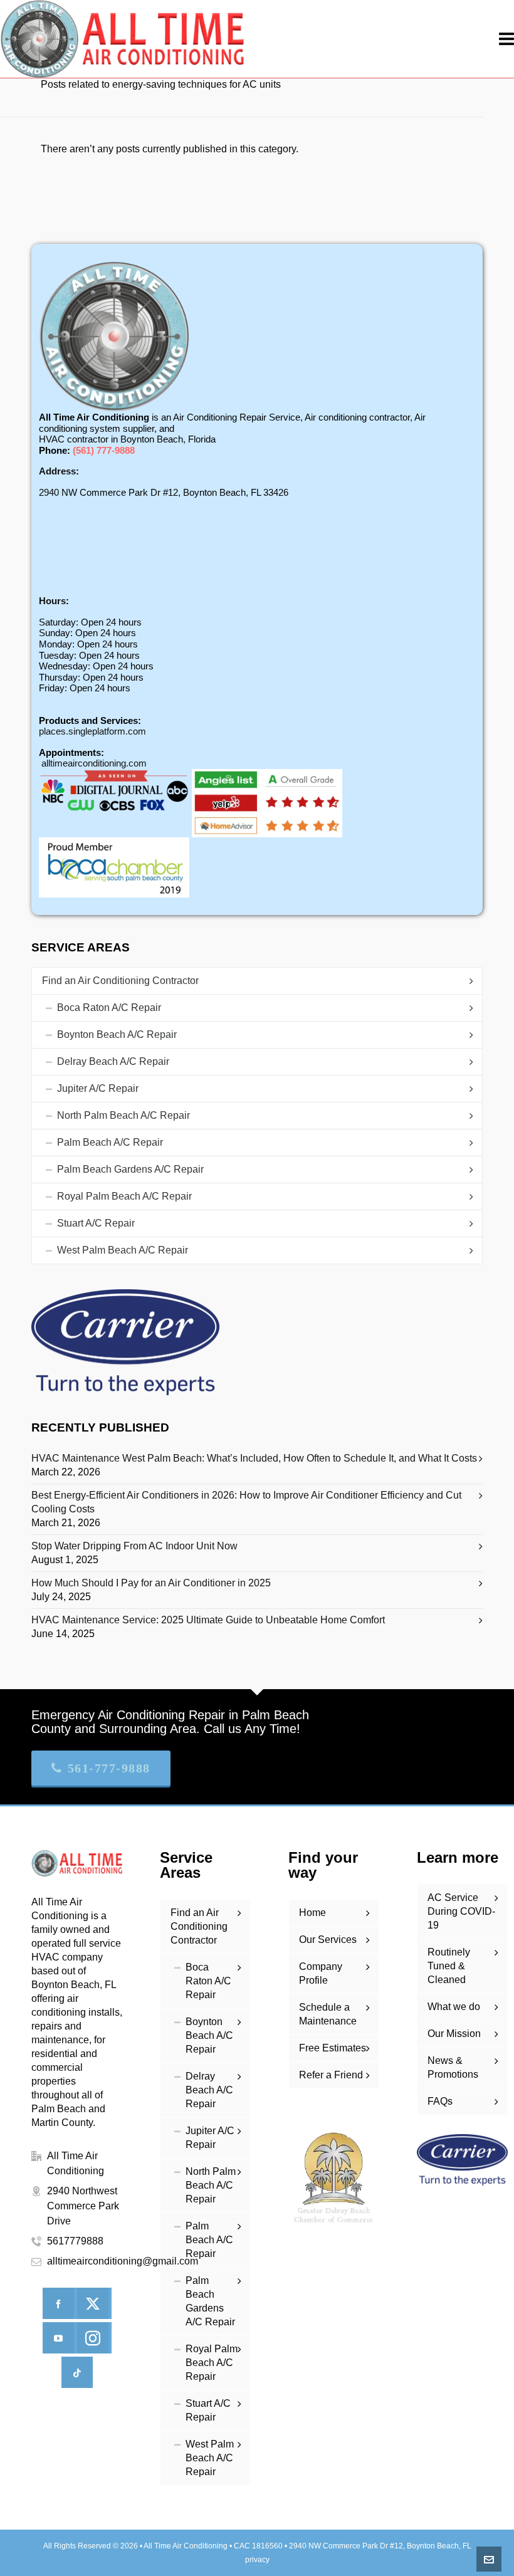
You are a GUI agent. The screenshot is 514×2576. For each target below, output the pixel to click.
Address (57, 471)
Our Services (328, 1940)
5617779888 (75, 2241)
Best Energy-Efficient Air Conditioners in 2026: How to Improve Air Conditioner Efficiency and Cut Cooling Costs (246, 1502)
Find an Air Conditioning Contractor (120, 981)
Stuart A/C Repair (96, 1223)
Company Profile (321, 1973)
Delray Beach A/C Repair (113, 1061)
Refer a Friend (331, 2075)
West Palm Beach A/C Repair (123, 1250)
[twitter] (93, 2303)
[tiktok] (77, 2372)
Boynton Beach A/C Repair (117, 1034)
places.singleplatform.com (92, 731)
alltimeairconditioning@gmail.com (123, 2261)
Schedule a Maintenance (328, 2014)
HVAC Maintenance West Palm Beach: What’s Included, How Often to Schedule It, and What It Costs (254, 1458)
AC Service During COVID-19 (461, 1911)
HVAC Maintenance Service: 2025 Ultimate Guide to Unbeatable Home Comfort (208, 1620)
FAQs (440, 2101)
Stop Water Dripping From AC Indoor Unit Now (134, 1546)
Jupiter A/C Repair (98, 1088)
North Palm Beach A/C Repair (123, 1115)
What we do (454, 2007)
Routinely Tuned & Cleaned (449, 1966)
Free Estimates (333, 2048)
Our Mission (454, 2034)
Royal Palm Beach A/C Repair (124, 1196)
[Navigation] (506, 39)
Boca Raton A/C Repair (109, 1008)
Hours (52, 601)
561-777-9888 (109, 1768)
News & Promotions (453, 2067)
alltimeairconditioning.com (94, 763)
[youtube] (58, 2338)
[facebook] (58, 2303)
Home (312, 1913)
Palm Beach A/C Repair (110, 1142)
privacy (257, 2560)
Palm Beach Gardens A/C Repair (130, 1169)
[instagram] (93, 2338)
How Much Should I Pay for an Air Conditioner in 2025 (151, 1583)
